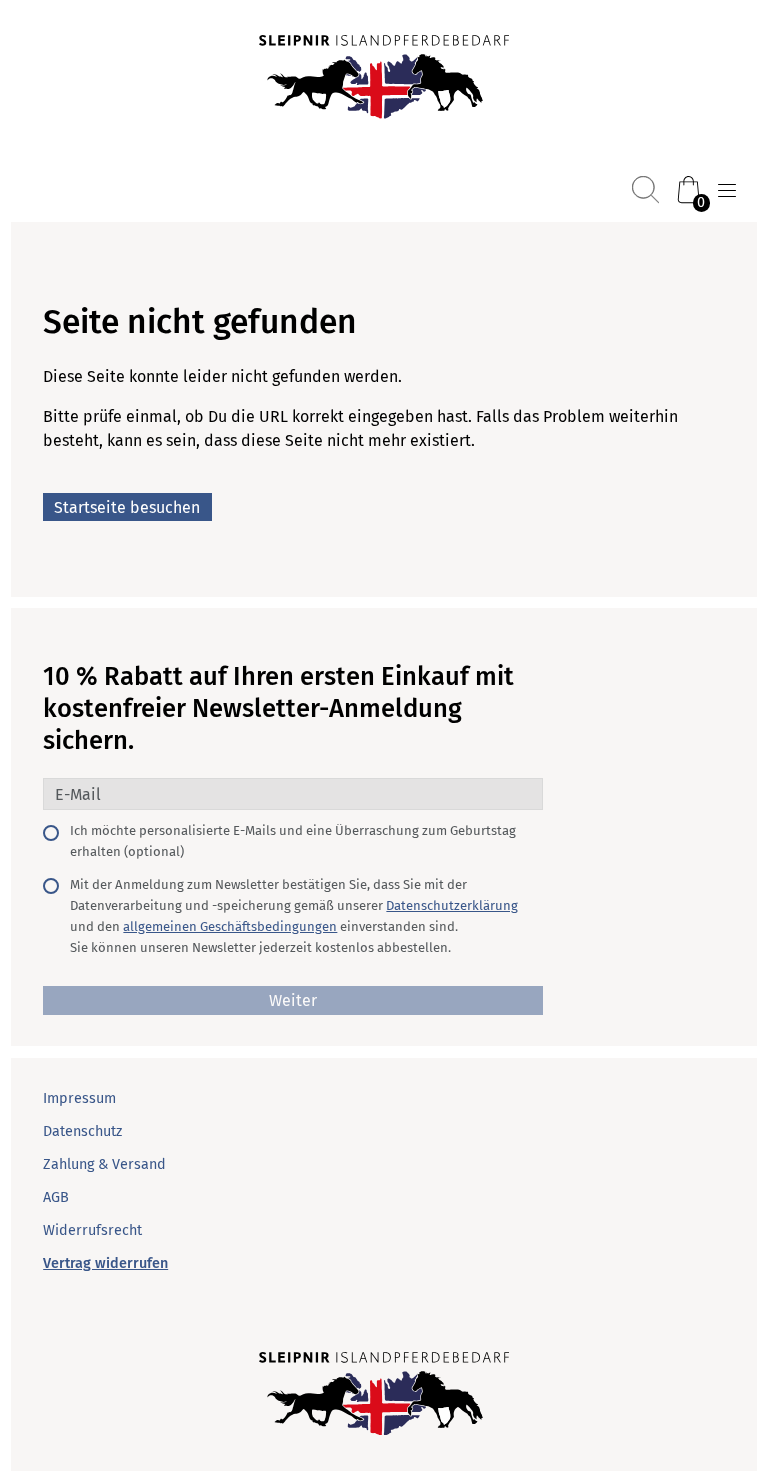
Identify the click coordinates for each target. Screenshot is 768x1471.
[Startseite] (384, 79)
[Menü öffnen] (727, 191)
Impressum (79, 1098)
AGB (56, 1197)
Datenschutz (82, 1131)
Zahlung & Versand (104, 1164)
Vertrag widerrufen (105, 1263)
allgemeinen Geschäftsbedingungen (230, 926)
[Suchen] (645, 189)
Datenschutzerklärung (452, 905)
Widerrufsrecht (92, 1230)
